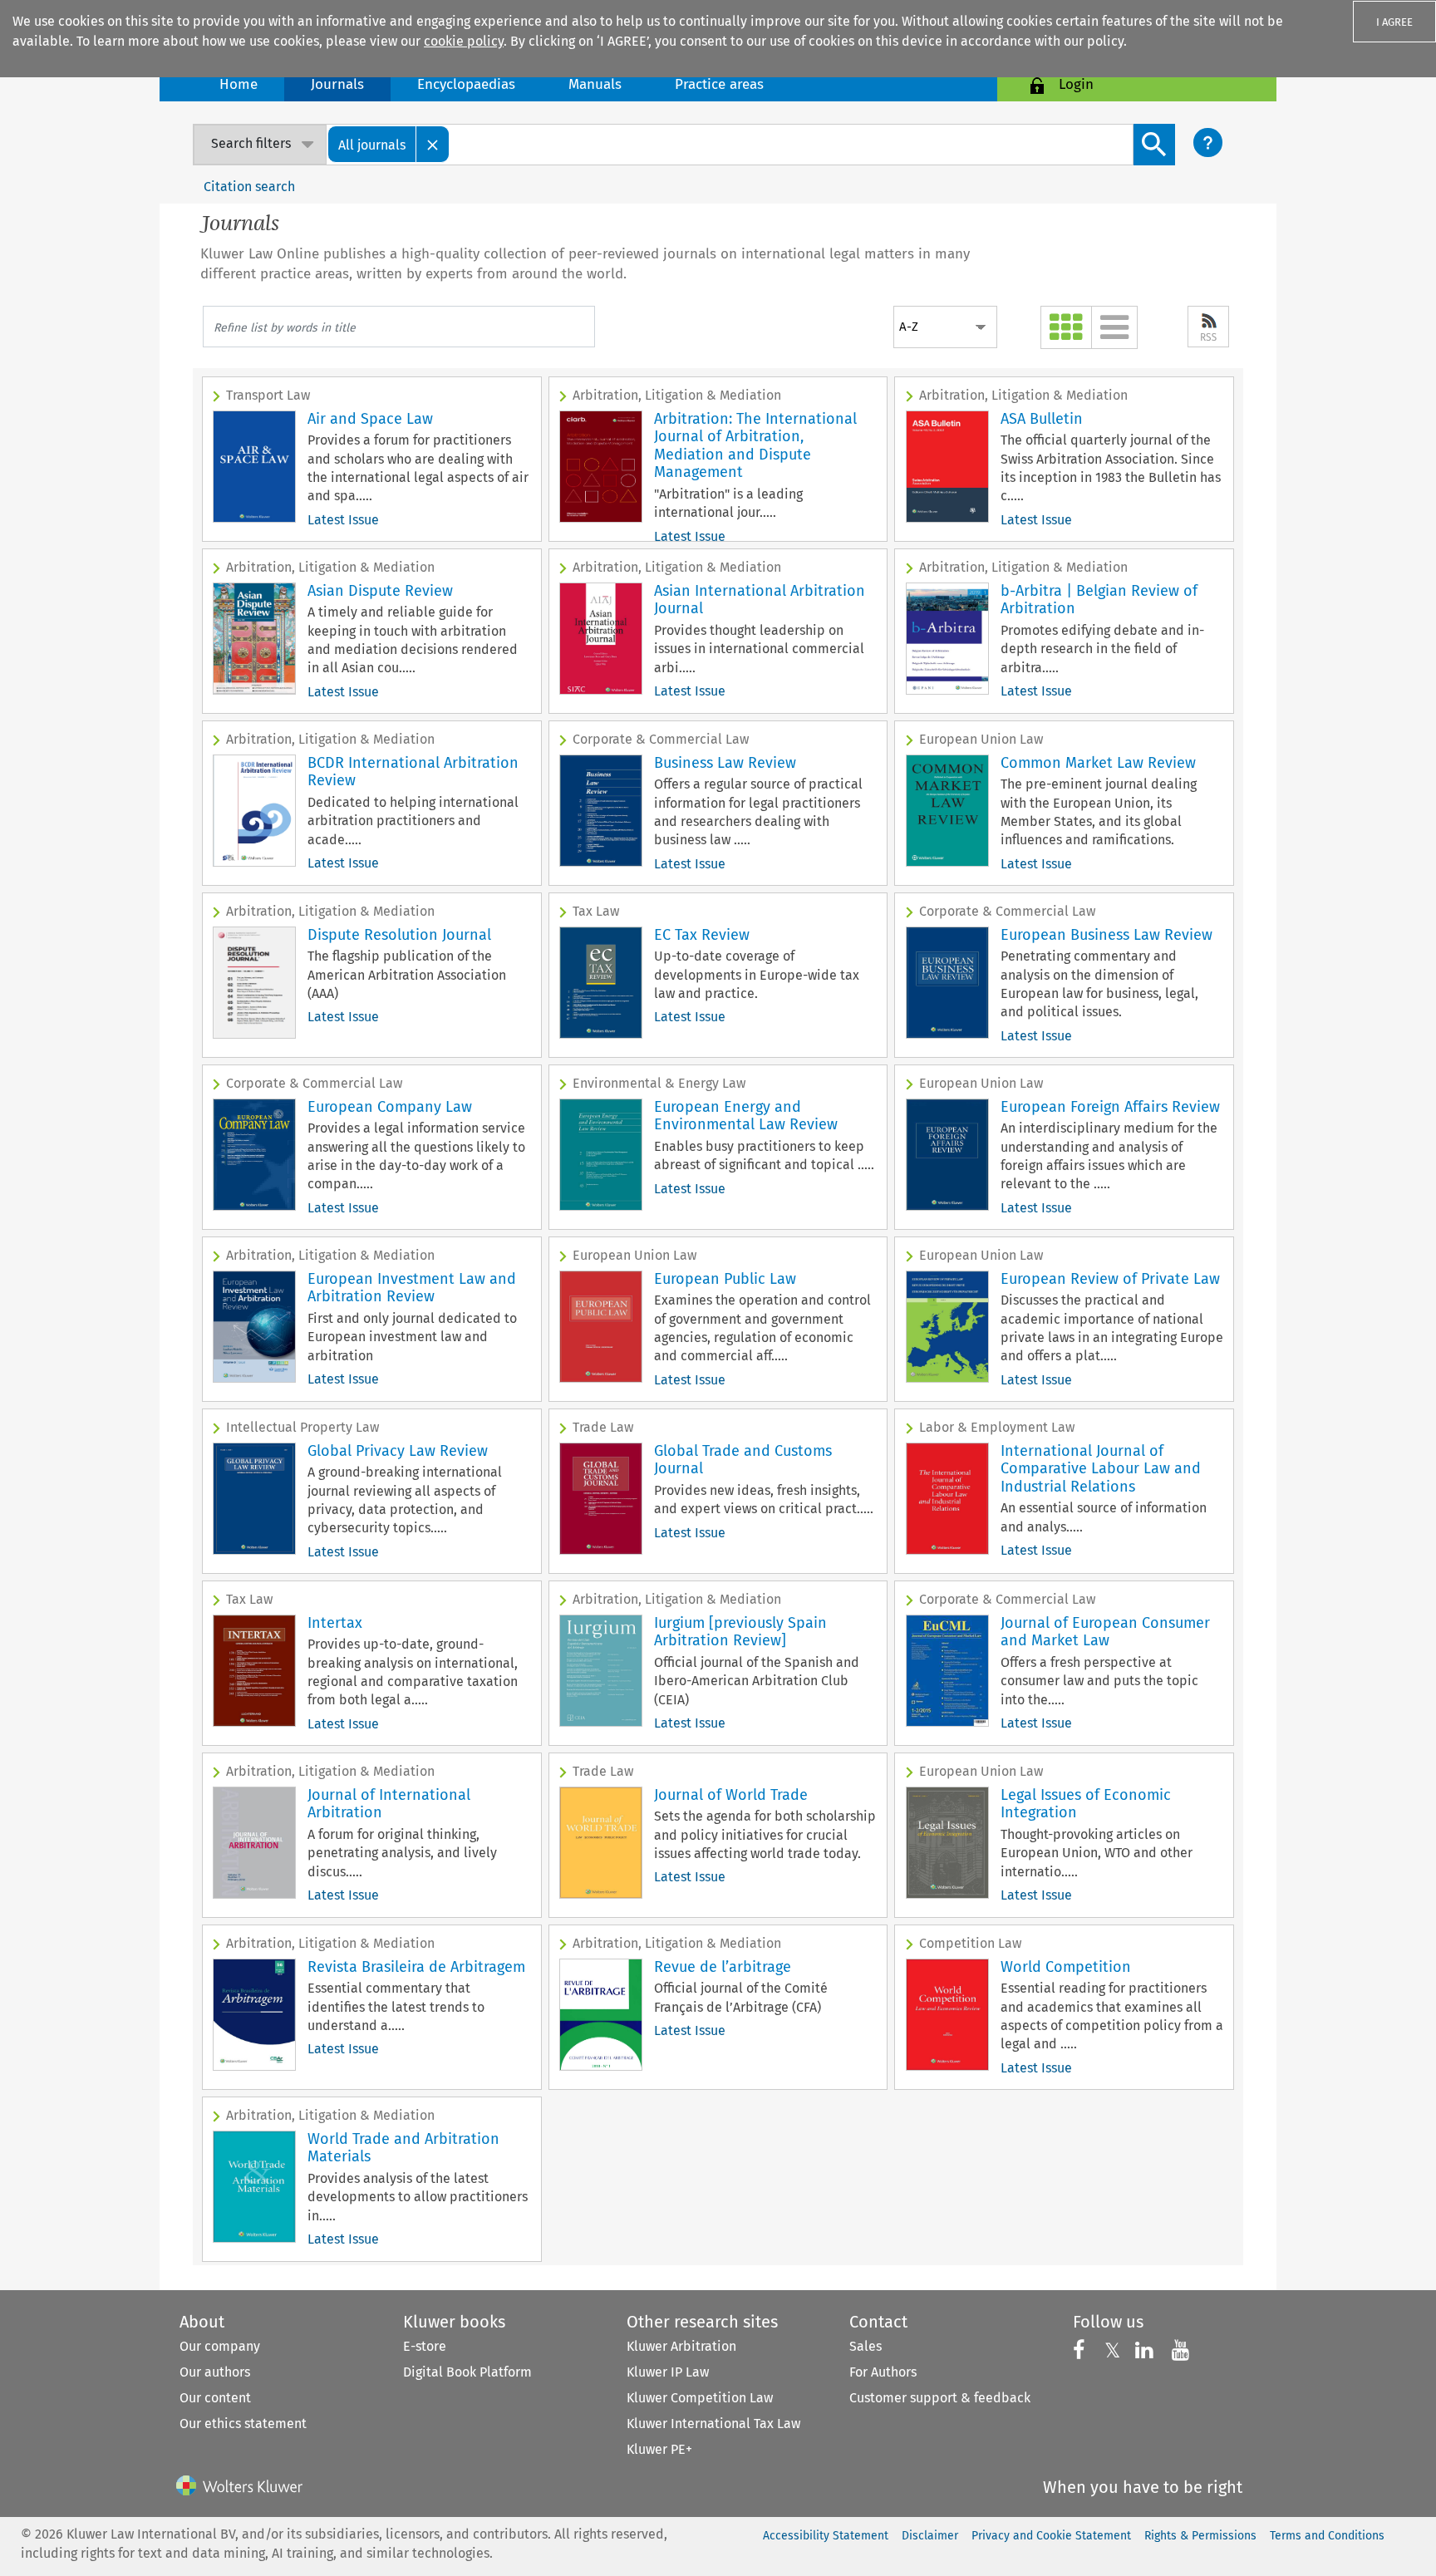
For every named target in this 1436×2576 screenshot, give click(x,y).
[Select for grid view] (1066, 327)
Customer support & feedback (940, 2398)
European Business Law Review (1107, 935)
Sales (866, 2346)
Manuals (595, 84)
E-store (425, 2346)
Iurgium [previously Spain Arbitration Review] (740, 1632)
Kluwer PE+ (659, 2449)
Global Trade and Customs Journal (743, 1460)
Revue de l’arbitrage (723, 1967)
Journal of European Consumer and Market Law (1105, 1632)
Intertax (335, 1623)
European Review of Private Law (1110, 1279)
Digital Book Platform (467, 2372)
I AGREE (1394, 22)
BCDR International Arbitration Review (413, 772)
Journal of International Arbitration (389, 1804)
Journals (337, 84)
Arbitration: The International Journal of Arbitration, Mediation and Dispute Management (755, 446)
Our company (220, 2346)
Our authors (215, 2372)
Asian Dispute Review (380, 591)
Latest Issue (343, 520)
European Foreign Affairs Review (1110, 1107)
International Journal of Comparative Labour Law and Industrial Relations (1101, 1469)
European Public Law (725, 1279)
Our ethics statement (243, 2424)
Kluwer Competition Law (700, 2398)
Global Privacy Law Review (398, 1451)
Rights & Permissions (1200, 2536)
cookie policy (464, 41)
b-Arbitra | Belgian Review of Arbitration (1099, 600)
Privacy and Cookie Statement (1051, 2536)
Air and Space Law (370, 419)
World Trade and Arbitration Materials (403, 2148)
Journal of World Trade (731, 1795)
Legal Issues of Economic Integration (1086, 1804)
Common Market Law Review (1098, 763)
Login (1076, 84)
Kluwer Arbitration (681, 2346)
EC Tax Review (702, 935)
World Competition (1066, 1967)
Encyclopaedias (466, 84)
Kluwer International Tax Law (713, 2424)
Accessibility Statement (826, 2536)
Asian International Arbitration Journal (760, 600)
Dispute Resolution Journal (399, 935)
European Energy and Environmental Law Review (746, 1116)
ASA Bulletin (1042, 419)
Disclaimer (930, 2536)
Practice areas (719, 84)
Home (239, 84)
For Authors (883, 2372)
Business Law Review (725, 763)
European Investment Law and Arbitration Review (412, 1288)
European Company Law (390, 1107)
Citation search (249, 187)
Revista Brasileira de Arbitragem (416, 1967)
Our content (215, 2398)
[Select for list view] (1114, 327)
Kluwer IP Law (668, 2372)
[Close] (433, 144)
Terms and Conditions (1327, 2536)
